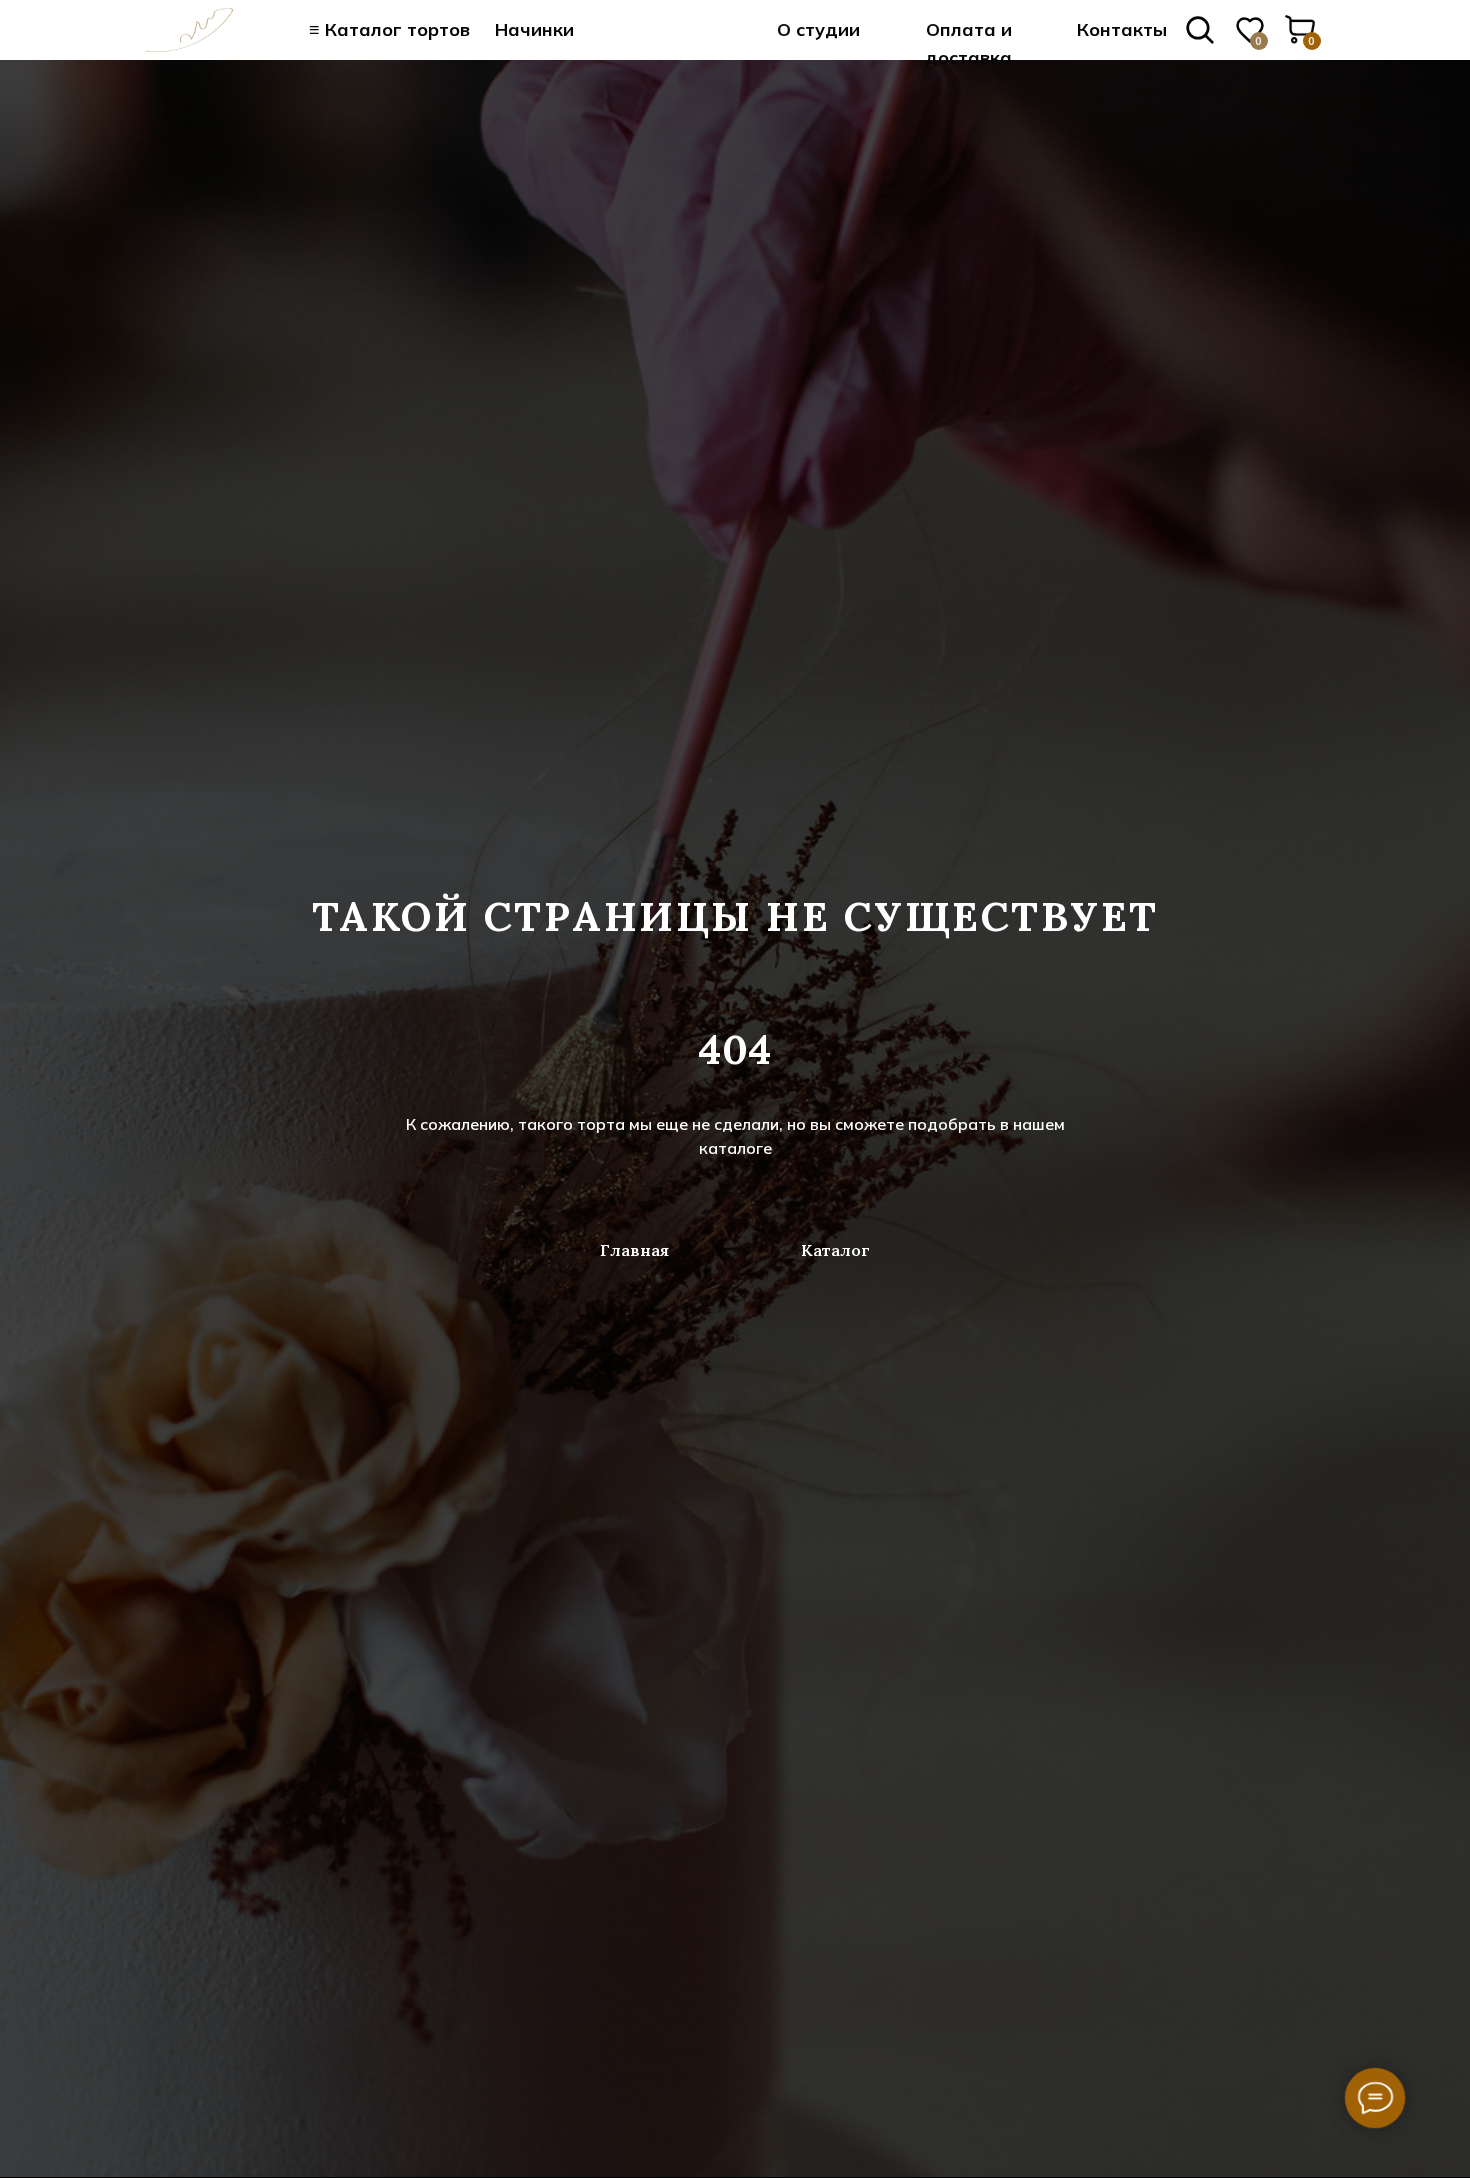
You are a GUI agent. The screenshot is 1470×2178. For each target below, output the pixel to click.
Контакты (1122, 29)
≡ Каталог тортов (389, 29)
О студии (818, 29)
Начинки (534, 29)
